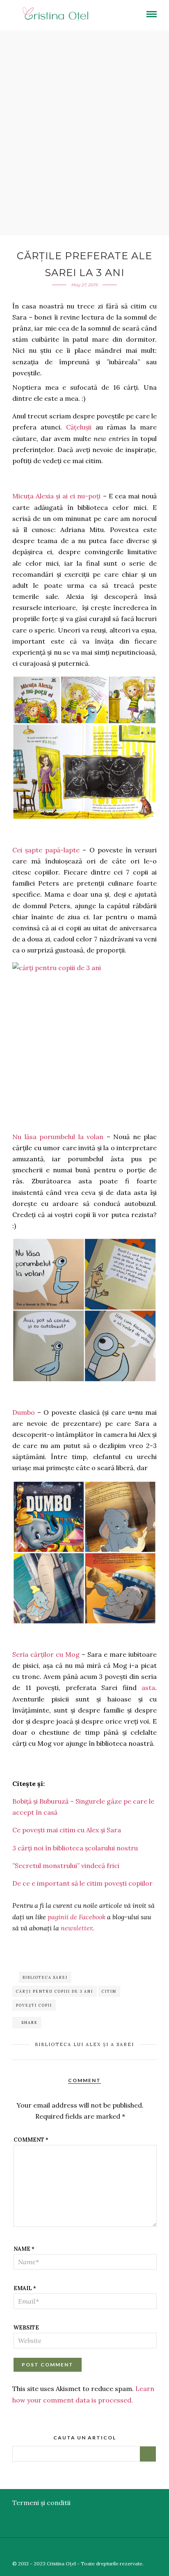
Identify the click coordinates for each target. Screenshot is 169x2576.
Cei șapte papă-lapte (46, 850)
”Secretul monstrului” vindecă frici (66, 1866)
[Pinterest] (152, 2550)
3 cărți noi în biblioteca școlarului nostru (75, 1848)
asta (148, 1688)
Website (26, 2328)
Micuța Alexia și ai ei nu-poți (57, 496)
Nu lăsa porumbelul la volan (58, 1137)
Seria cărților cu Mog (46, 1654)
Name (24, 2249)
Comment (31, 2140)
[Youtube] (140, 2550)
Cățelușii (79, 427)
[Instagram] (164, 2550)
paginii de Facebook (77, 1917)
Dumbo (24, 1412)
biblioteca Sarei (45, 1977)
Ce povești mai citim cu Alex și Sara (67, 1830)
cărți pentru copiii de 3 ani (55, 1991)
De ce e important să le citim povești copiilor (82, 1883)
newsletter (77, 1928)
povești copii (34, 2005)
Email (25, 2288)
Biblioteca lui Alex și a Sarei (84, 2044)
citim (109, 1991)
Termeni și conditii (41, 2503)
